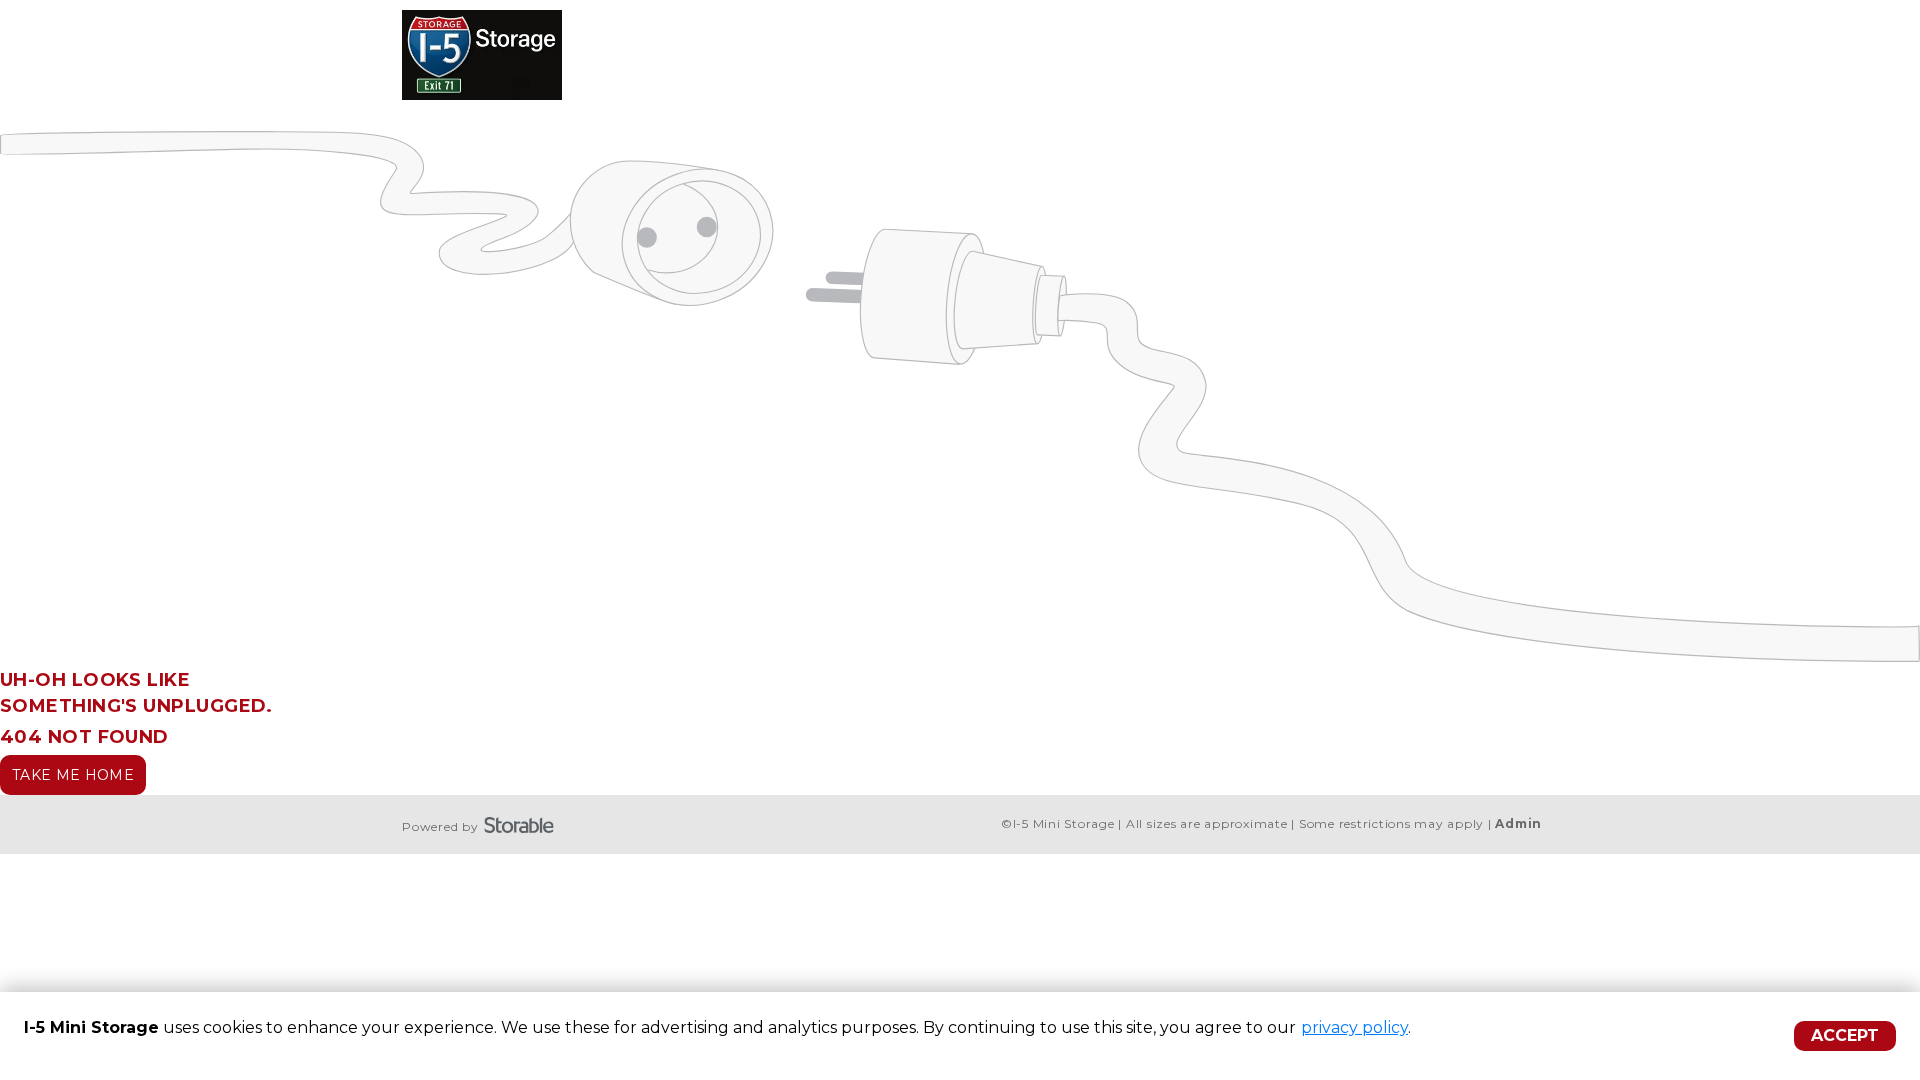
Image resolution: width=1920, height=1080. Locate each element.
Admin (1518, 823)
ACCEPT (1845, 1035)
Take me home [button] (73, 775)
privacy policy (1354, 1027)
